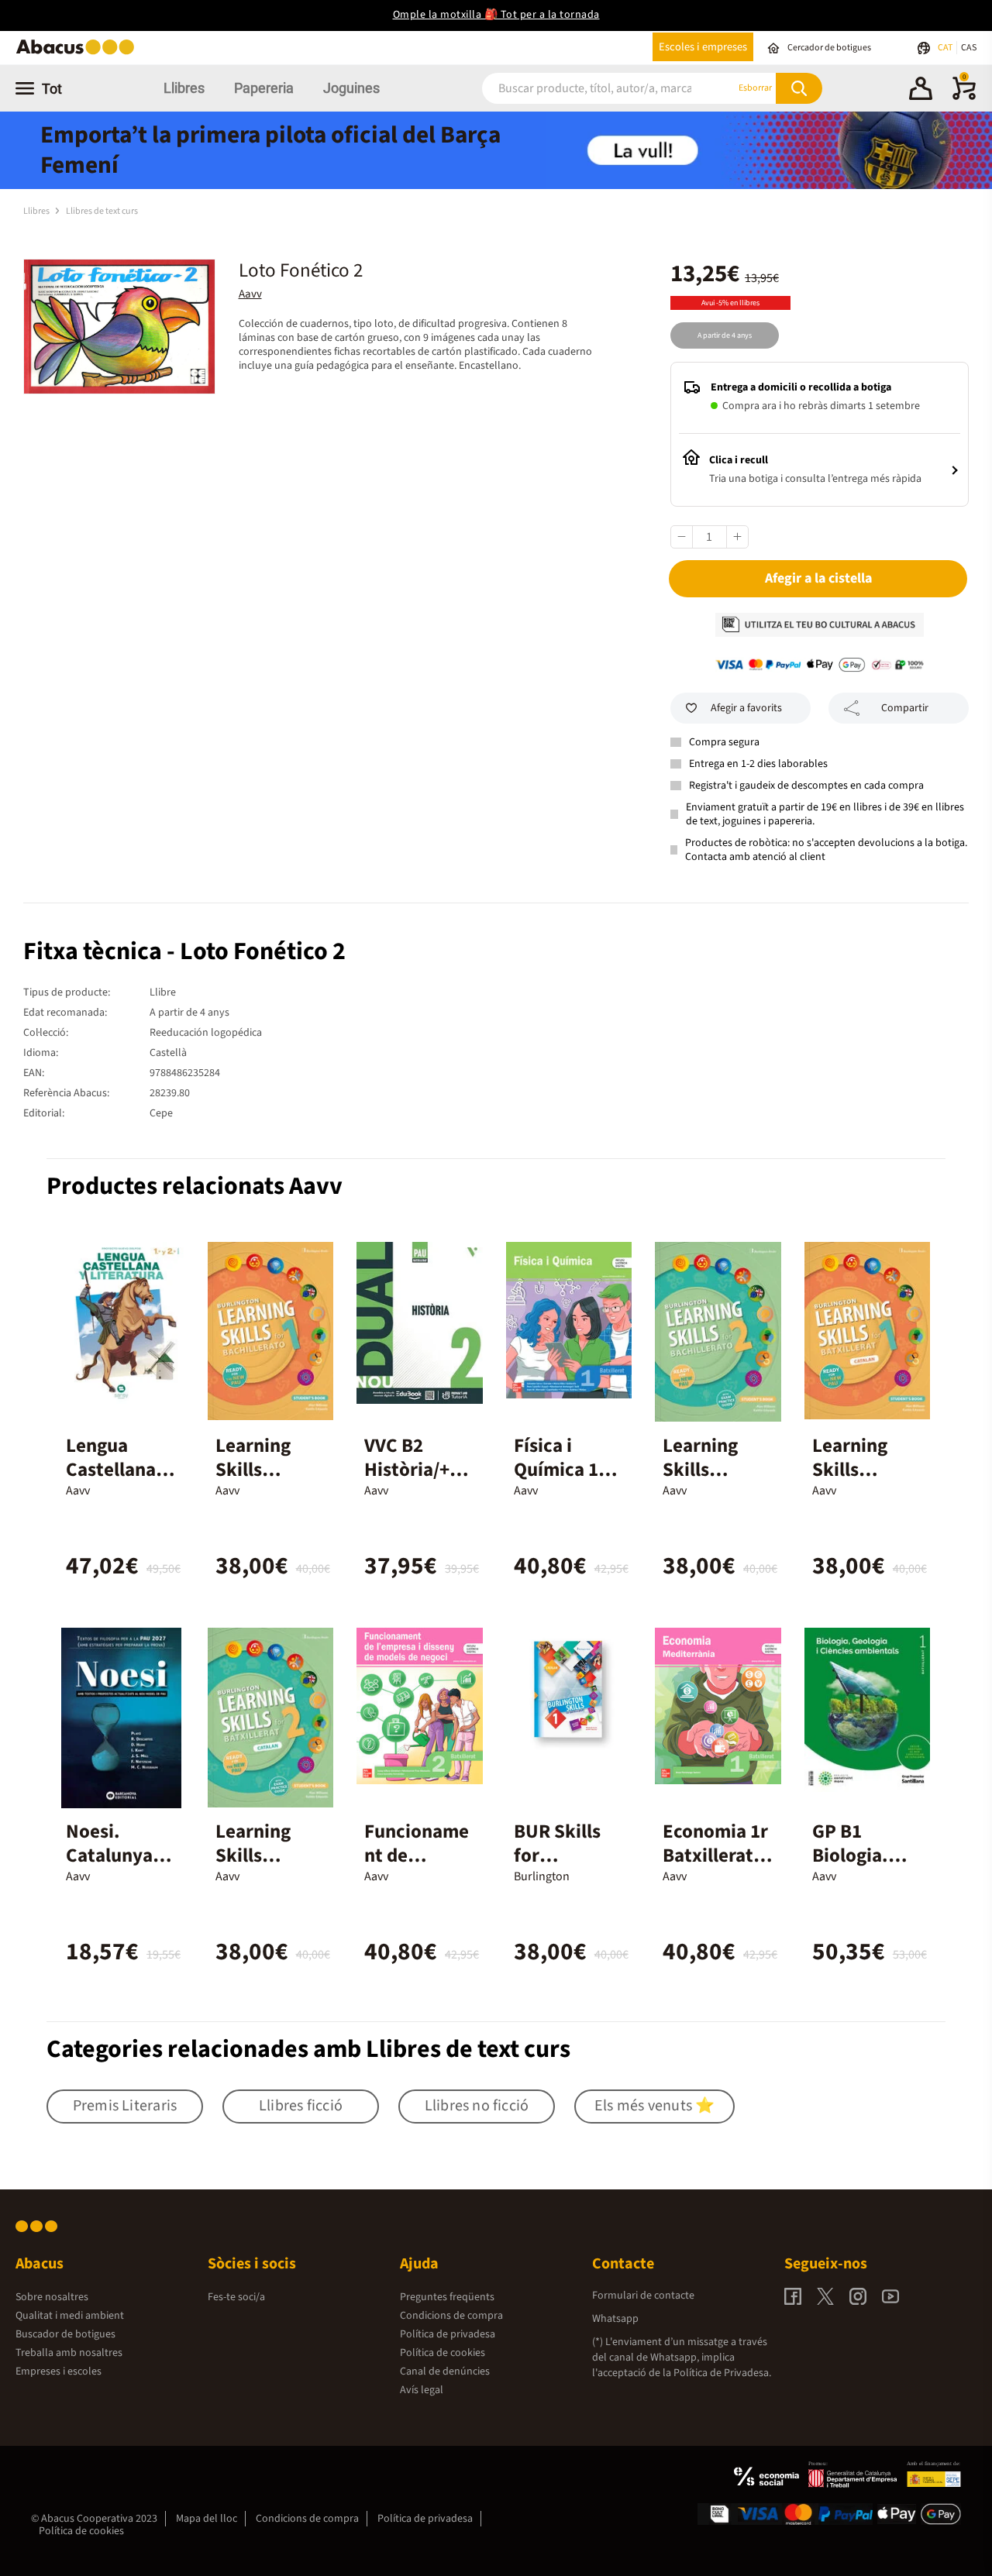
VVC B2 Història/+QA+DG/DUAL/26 (419, 1482)
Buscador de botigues (65, 2334)
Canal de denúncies (445, 2371)
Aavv (250, 294)
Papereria (264, 88)
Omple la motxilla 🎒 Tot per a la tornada (496, 15)
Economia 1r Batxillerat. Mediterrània (718, 1855)
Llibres (184, 88)
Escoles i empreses (703, 47)
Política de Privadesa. (722, 2373)
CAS (969, 48)
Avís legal (422, 2390)
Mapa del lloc (207, 2519)
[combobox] (589, 88)
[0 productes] (964, 97)
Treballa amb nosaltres (69, 2353)
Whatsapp (615, 2319)
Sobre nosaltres (52, 2297)
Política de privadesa (448, 2334)
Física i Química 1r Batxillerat (560, 1470)
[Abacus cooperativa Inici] (79, 53)
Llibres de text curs (102, 211)
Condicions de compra (451, 2316)
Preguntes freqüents (447, 2297)
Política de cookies (443, 2353)
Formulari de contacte (643, 2296)
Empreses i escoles (59, 2371)
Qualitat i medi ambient (70, 2316)
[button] (921, 91)
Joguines (351, 88)
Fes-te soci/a (236, 2297)
